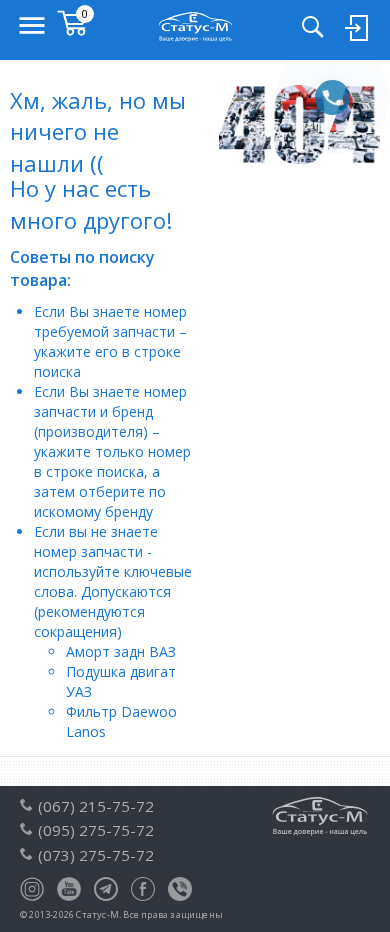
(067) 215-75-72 (96, 806)
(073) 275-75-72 (96, 855)
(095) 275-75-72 (96, 830)
